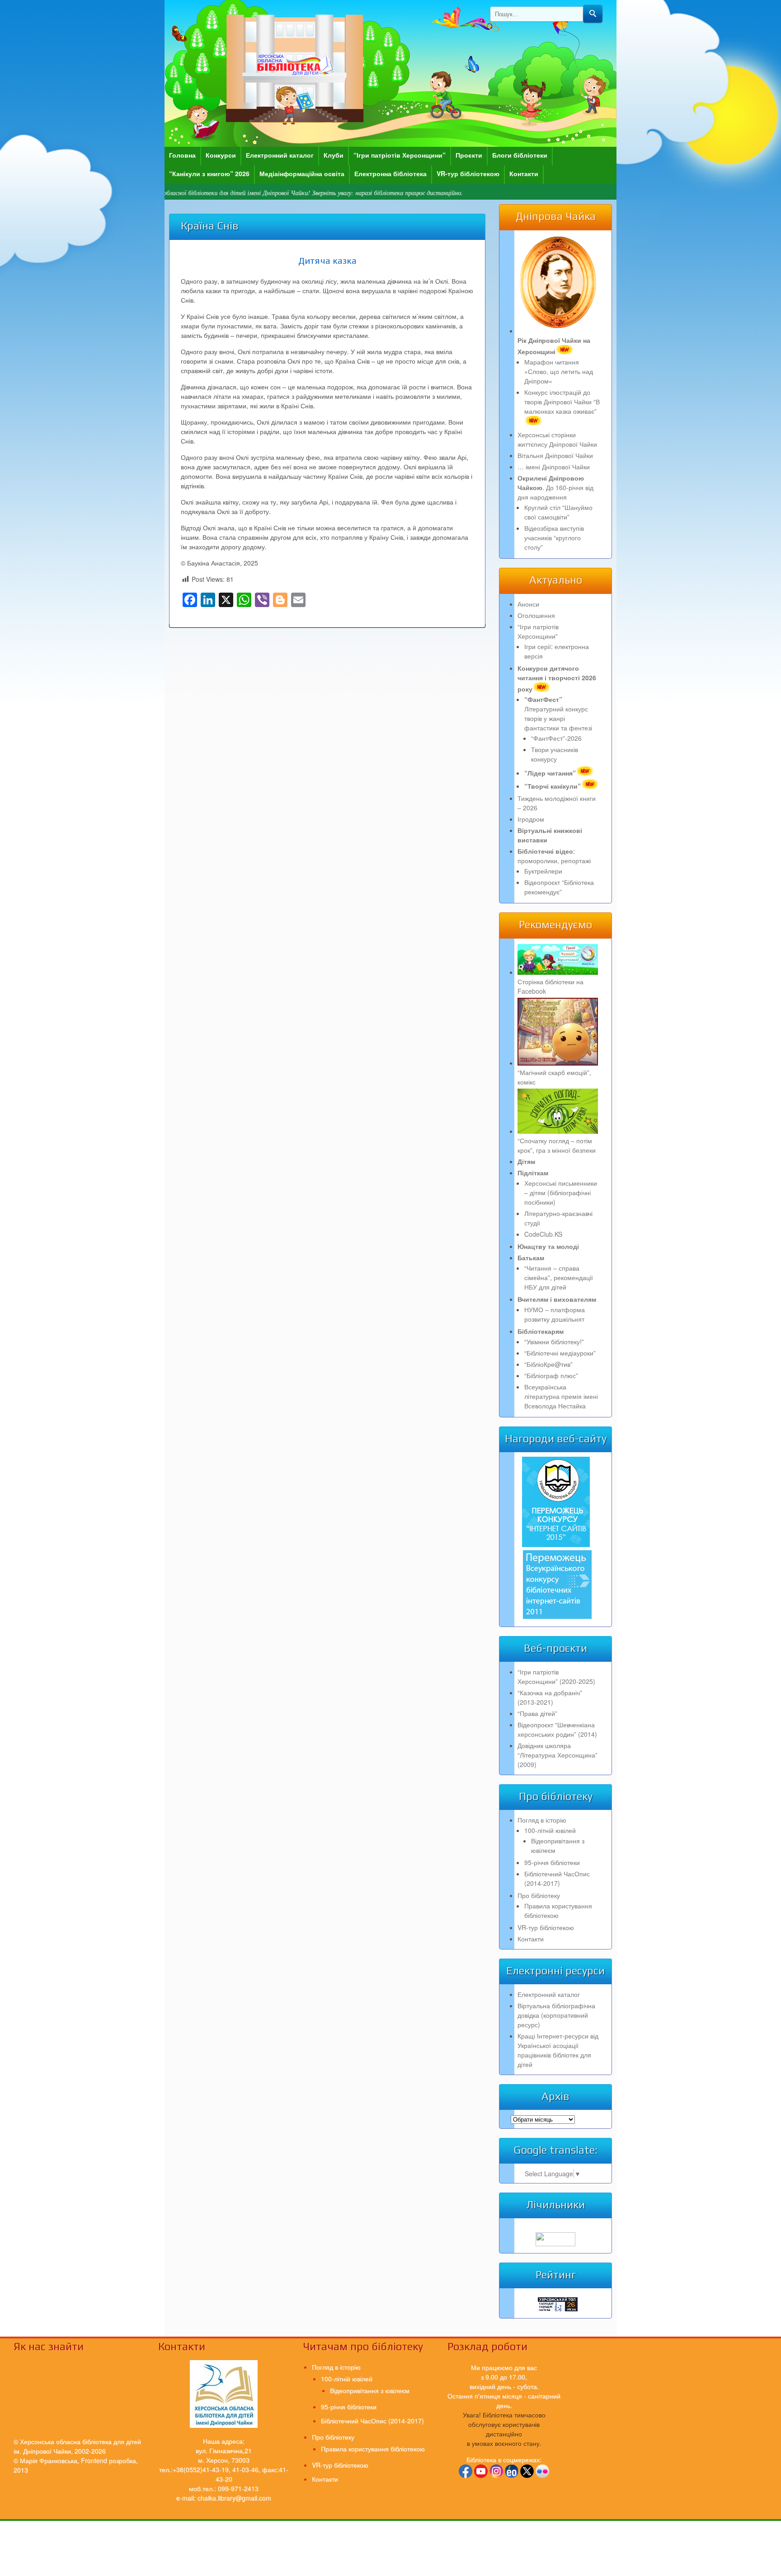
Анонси (528, 604)
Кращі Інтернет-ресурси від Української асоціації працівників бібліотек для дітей (558, 2050)
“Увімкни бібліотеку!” (554, 1342)
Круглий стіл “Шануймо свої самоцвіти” (558, 512)
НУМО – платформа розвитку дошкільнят (555, 1314)
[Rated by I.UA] (555, 2244)
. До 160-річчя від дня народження (555, 487)
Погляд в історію (542, 1820)
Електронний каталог (280, 155)
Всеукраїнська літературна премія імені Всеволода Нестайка (561, 1396)
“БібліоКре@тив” (548, 1364)
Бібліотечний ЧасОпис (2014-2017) (557, 1878)
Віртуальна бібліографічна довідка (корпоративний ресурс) (556, 2015)
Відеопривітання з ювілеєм (370, 2390)
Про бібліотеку (539, 1895)
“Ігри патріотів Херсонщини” (400, 155)
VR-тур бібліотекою (468, 173)
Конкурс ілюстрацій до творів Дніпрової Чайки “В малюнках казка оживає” (562, 402)
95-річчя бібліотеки (552, 1862)
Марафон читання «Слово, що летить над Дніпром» (559, 371)
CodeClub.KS (543, 1234)
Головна (182, 155)
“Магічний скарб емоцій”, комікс (554, 1077)
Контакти (524, 173)
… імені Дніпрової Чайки (554, 467)
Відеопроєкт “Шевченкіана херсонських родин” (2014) (557, 1729)
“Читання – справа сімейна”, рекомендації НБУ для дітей (559, 1277)
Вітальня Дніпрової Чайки (555, 455)
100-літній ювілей (550, 1830)
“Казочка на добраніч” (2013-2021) (550, 1697)
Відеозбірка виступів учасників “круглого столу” (554, 538)
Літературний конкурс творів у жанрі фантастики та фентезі (558, 713)
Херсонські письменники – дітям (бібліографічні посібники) (561, 1192)
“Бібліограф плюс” (551, 1375)
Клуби (334, 155)
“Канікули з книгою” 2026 (209, 173)
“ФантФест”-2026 (556, 738)
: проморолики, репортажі (554, 856)
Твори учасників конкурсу (555, 754)
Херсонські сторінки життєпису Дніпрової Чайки (557, 439)
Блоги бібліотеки (520, 155)
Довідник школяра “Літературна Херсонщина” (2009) (558, 1755)
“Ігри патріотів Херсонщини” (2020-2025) (556, 1676)
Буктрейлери (543, 871)
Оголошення (536, 615)
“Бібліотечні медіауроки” (560, 1353)
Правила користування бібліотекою (558, 1910)
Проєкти (469, 155)
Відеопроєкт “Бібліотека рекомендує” (559, 887)
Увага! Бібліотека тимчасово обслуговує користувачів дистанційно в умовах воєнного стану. (504, 2429)
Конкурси (221, 155)
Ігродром (531, 819)
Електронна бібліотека (390, 173)
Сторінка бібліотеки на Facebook (550, 986)
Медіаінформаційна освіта (302, 173)
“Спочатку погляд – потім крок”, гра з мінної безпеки (557, 1145)
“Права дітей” (537, 1713)
